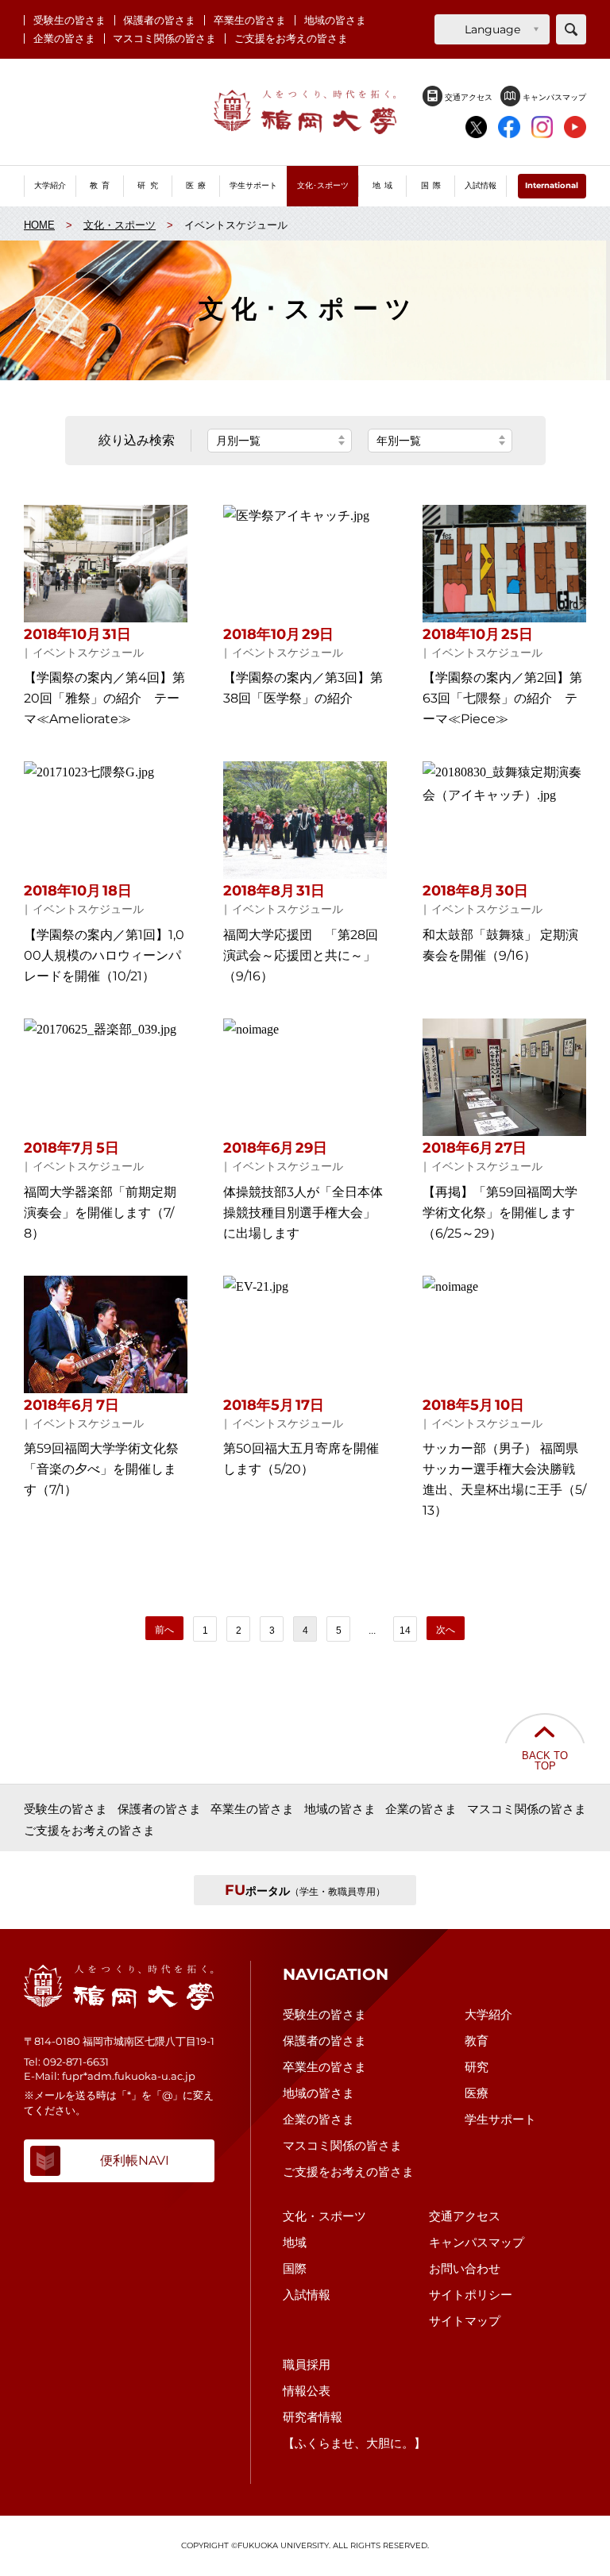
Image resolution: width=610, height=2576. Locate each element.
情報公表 (307, 2391)
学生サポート (500, 2119)
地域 (295, 2242)
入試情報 (307, 2295)
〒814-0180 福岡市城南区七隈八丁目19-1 (119, 2041)
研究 (477, 2067)
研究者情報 (313, 2417)
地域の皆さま (335, 20)
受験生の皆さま (69, 20)
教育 (477, 2041)
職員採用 (307, 2364)
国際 (295, 2268)
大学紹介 (488, 2014)
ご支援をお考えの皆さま (291, 39)
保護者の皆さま (159, 20)
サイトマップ (465, 2321)
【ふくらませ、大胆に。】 (354, 2443)
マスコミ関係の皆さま (164, 39)
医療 (477, 2093)
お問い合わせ (465, 2268)
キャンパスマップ (553, 97)
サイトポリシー (471, 2295)
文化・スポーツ (324, 2216)
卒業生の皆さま (250, 20)
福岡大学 (305, 112)
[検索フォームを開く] (571, 29)
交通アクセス (467, 97)
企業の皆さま (64, 39)
